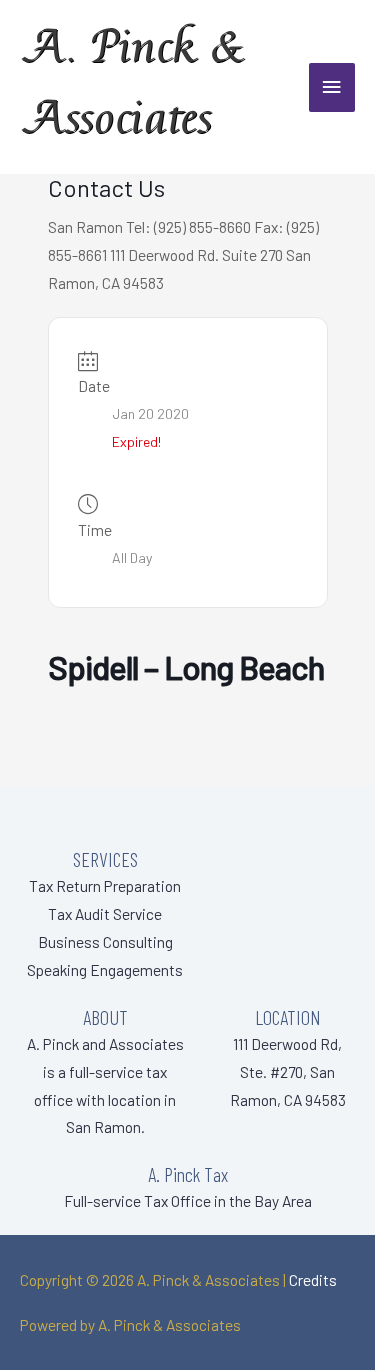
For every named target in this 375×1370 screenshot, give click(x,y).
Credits (313, 1279)
